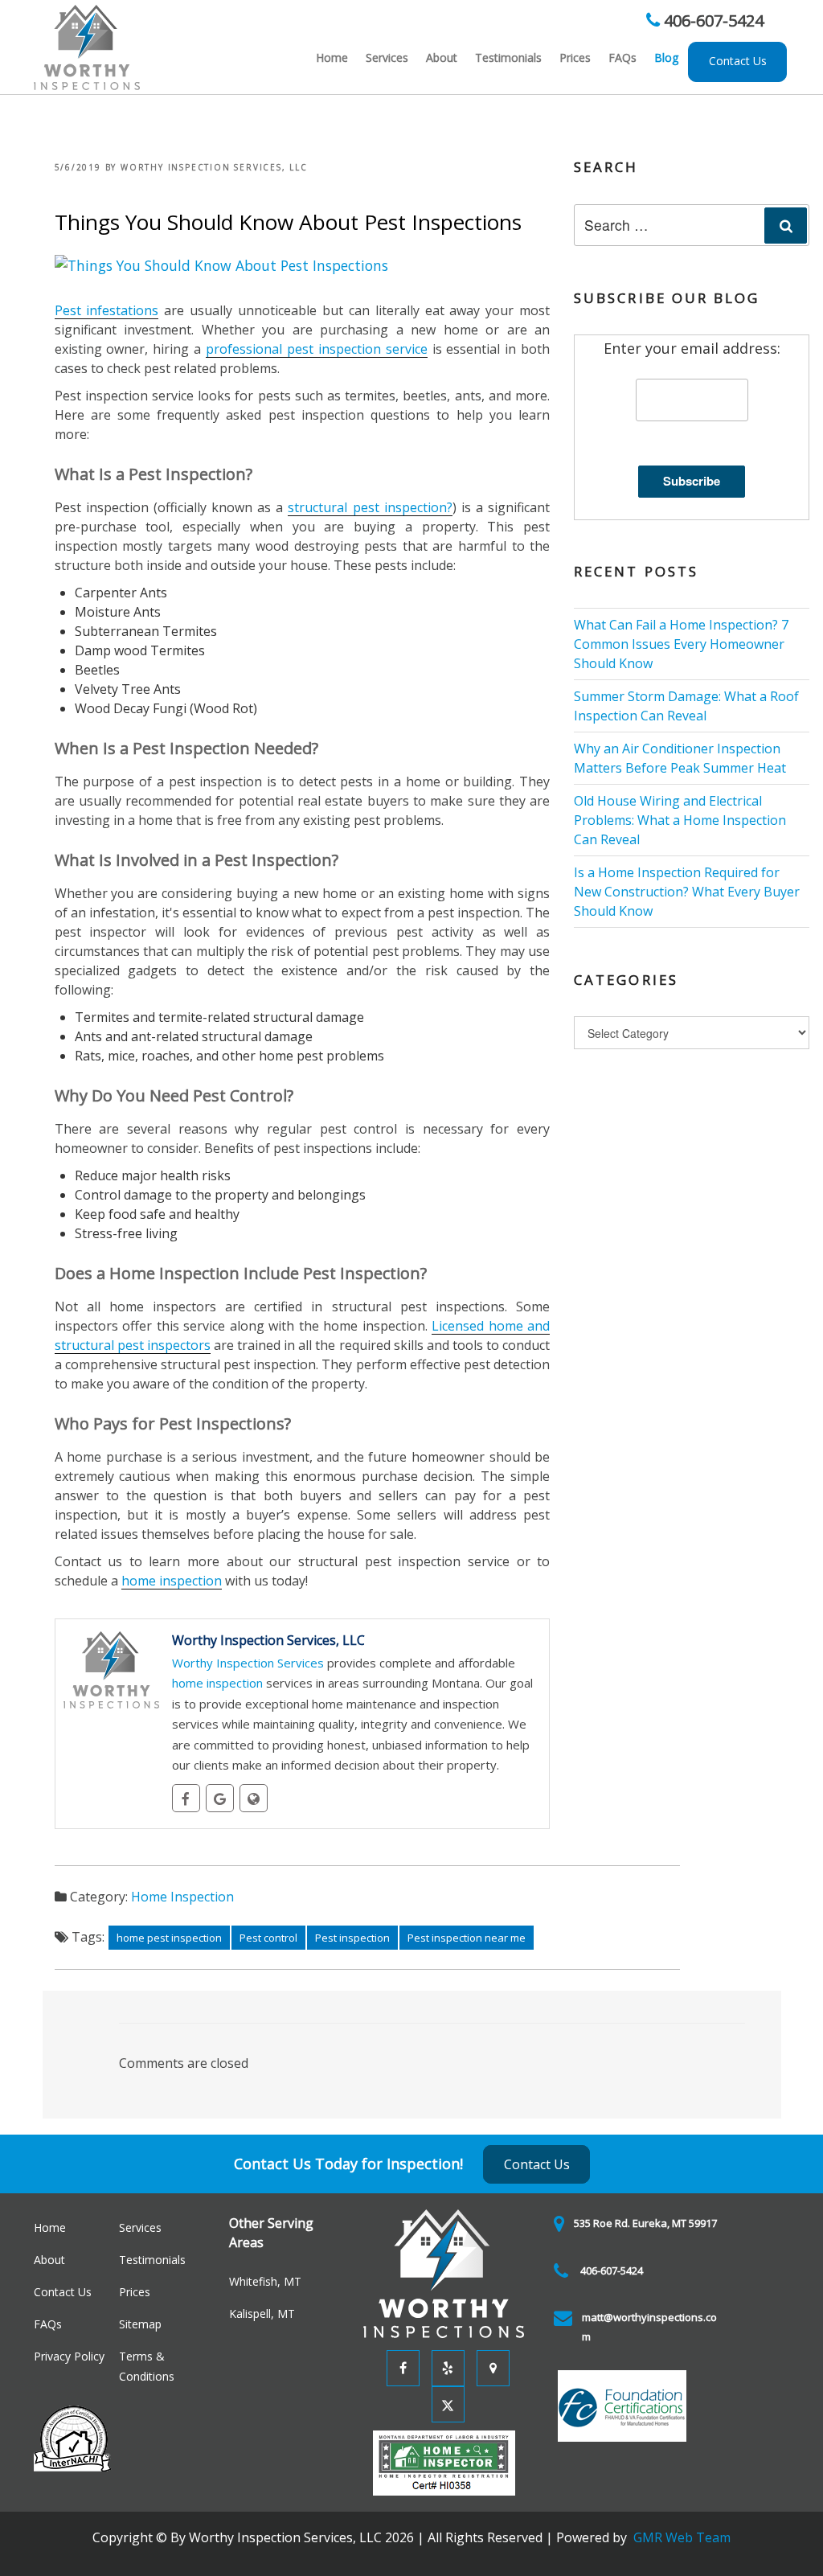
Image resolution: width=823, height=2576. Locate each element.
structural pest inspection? (370, 507)
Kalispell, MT (262, 2313)
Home (332, 57)
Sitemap (140, 2324)
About (442, 57)
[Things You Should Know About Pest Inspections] (221, 264)
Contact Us (738, 61)
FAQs (622, 57)
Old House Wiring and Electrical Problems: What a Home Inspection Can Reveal (680, 820)
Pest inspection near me (467, 1938)
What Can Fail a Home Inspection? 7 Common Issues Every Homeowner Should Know (681, 644)
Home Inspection (182, 1897)
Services (387, 57)
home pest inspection (169, 1938)
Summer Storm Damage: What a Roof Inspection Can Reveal (686, 706)
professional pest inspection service (317, 349)
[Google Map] (489, 2367)
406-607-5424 (712, 21)
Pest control (268, 1938)
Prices (575, 57)
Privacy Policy (69, 2356)
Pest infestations (107, 310)
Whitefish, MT (265, 2281)
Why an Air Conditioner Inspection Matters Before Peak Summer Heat (680, 758)
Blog (666, 57)
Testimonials (508, 57)
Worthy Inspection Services (248, 1663)
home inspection (172, 1581)
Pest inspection (352, 1938)
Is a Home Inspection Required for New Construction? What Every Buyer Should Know (687, 892)
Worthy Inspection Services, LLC (214, 167)
